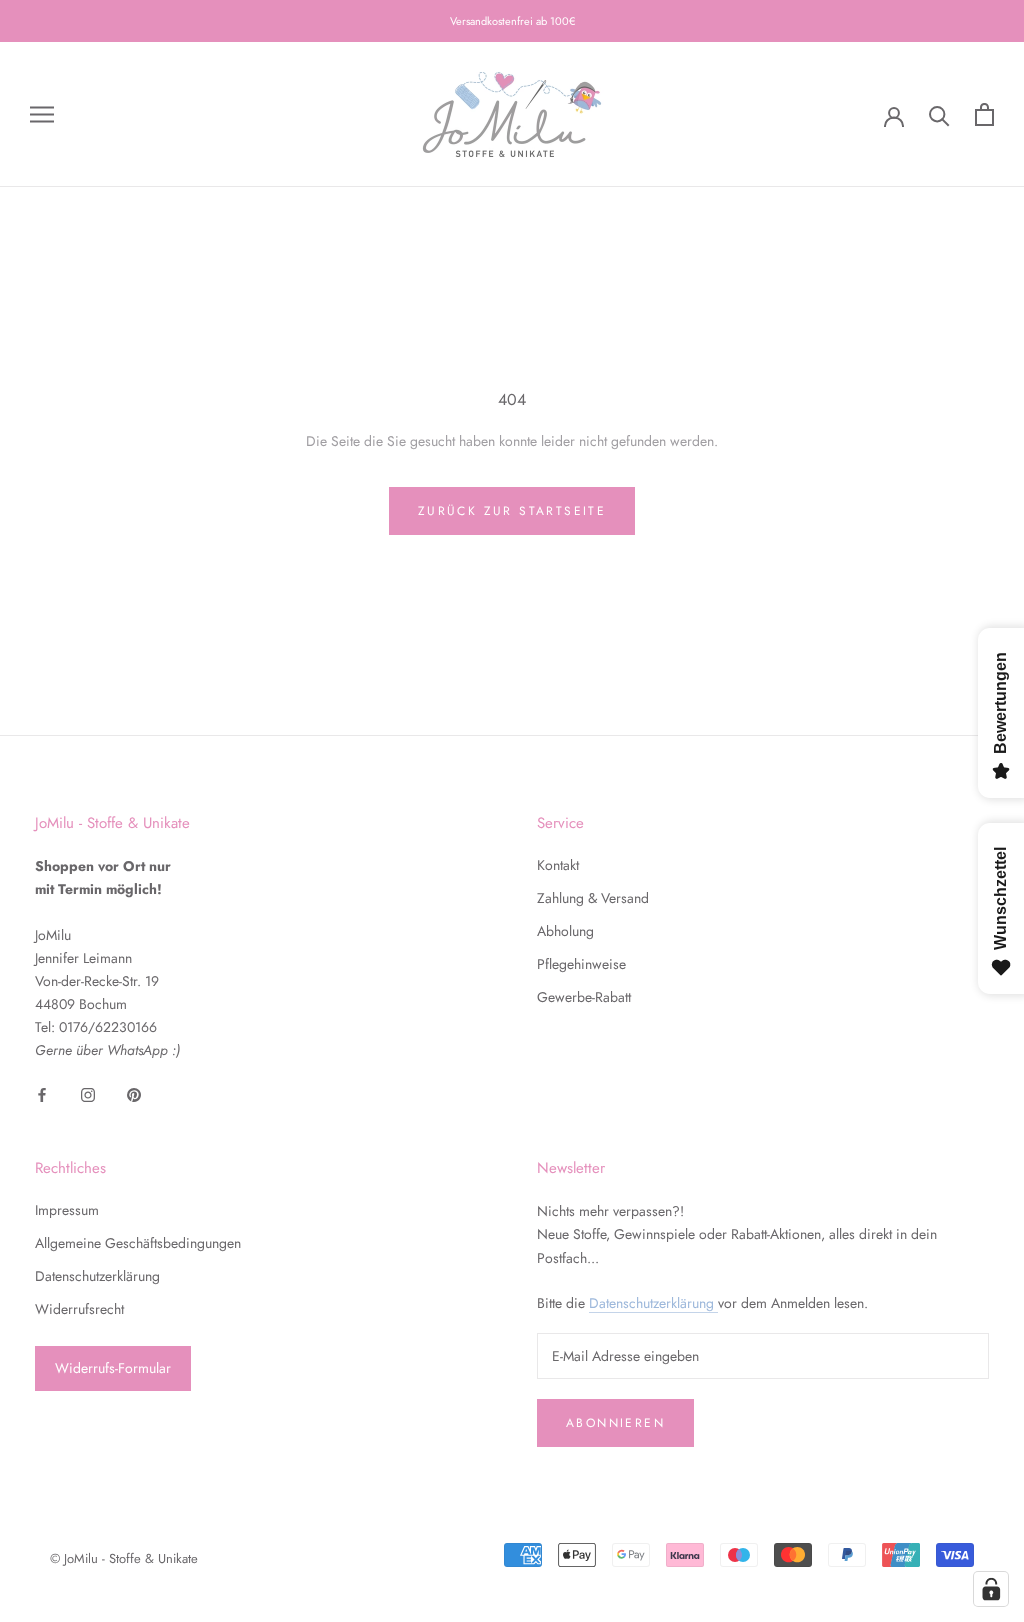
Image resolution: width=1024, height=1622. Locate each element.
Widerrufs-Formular (113, 1368)
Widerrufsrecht (79, 1309)
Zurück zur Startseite (512, 511)
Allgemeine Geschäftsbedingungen (138, 1243)
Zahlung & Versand (593, 898)
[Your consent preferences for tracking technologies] (991, 1589)
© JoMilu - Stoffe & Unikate (124, 1558)
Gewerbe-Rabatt (584, 997)
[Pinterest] (134, 1094)
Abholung (565, 931)
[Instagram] (88, 1094)
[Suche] (939, 114)
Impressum (67, 1210)
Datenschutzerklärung (97, 1276)
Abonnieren (615, 1423)
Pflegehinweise (581, 964)
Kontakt (558, 865)
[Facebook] (42, 1094)
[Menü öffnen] (42, 114)
